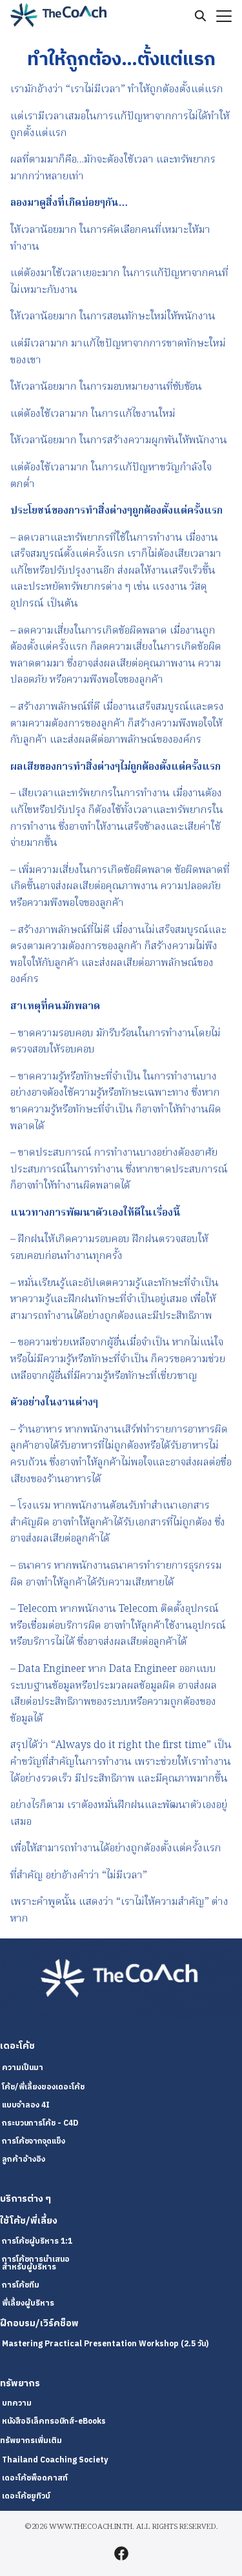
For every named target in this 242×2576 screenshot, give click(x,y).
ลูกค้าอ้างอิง (24, 2159)
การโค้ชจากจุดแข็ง (34, 2141)
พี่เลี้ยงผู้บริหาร (28, 2303)
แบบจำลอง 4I (26, 2105)
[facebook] (121, 2553)
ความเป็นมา (23, 2068)
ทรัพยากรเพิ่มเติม (31, 2441)
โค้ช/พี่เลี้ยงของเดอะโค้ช (43, 2087)
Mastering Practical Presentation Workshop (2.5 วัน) (105, 2344)
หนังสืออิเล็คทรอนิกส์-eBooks (54, 2421)
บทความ (17, 2403)
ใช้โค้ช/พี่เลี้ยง (29, 2221)
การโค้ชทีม (21, 2285)
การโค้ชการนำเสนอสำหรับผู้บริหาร (36, 2263)
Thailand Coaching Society (55, 2460)
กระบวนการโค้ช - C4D (40, 2123)
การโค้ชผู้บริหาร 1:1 (37, 2241)
